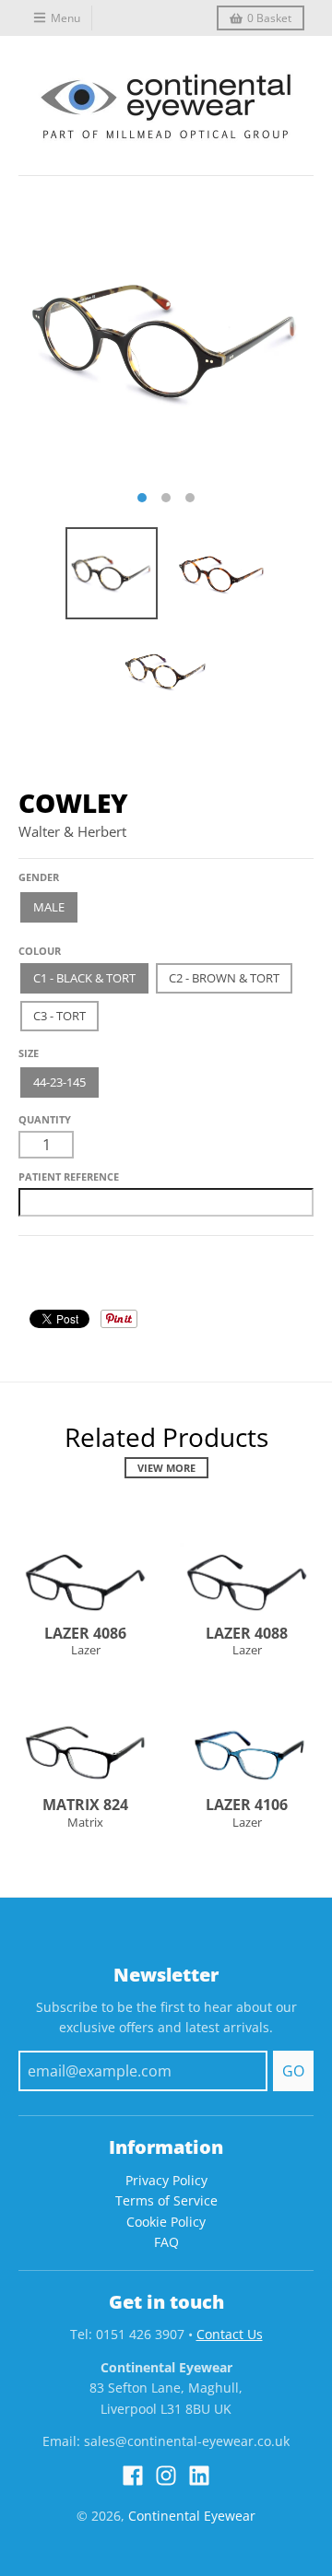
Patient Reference (69, 1176)
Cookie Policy (166, 2222)
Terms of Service (166, 2200)
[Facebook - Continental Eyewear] (133, 2476)
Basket (269, 18)
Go (293, 2071)
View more (166, 1468)
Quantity (45, 1119)
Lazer (86, 1650)
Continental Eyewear (192, 2516)
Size (29, 1053)
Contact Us (230, 2334)
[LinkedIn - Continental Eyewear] (199, 2476)
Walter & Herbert (72, 831)
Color (36, 944)
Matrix (85, 1822)
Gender (39, 877)
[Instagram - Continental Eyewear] (166, 2476)
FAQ (166, 2242)
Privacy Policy (166, 2180)
